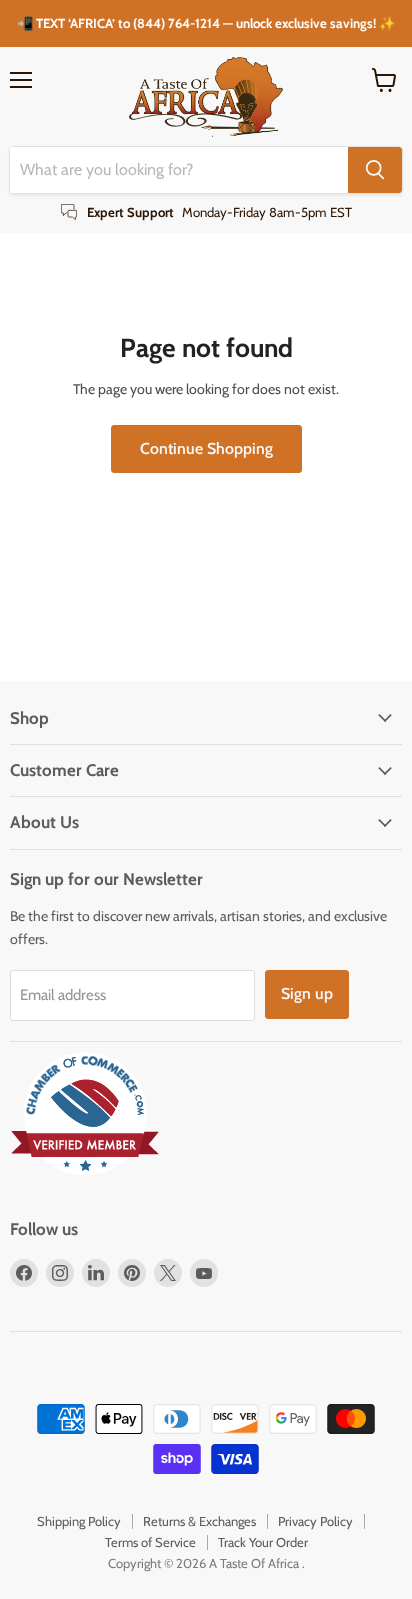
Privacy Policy (315, 1521)
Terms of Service (150, 1542)
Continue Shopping (206, 448)
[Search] (375, 170)
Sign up (307, 993)
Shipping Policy (79, 1521)
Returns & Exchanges (199, 1521)
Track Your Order (263, 1542)
